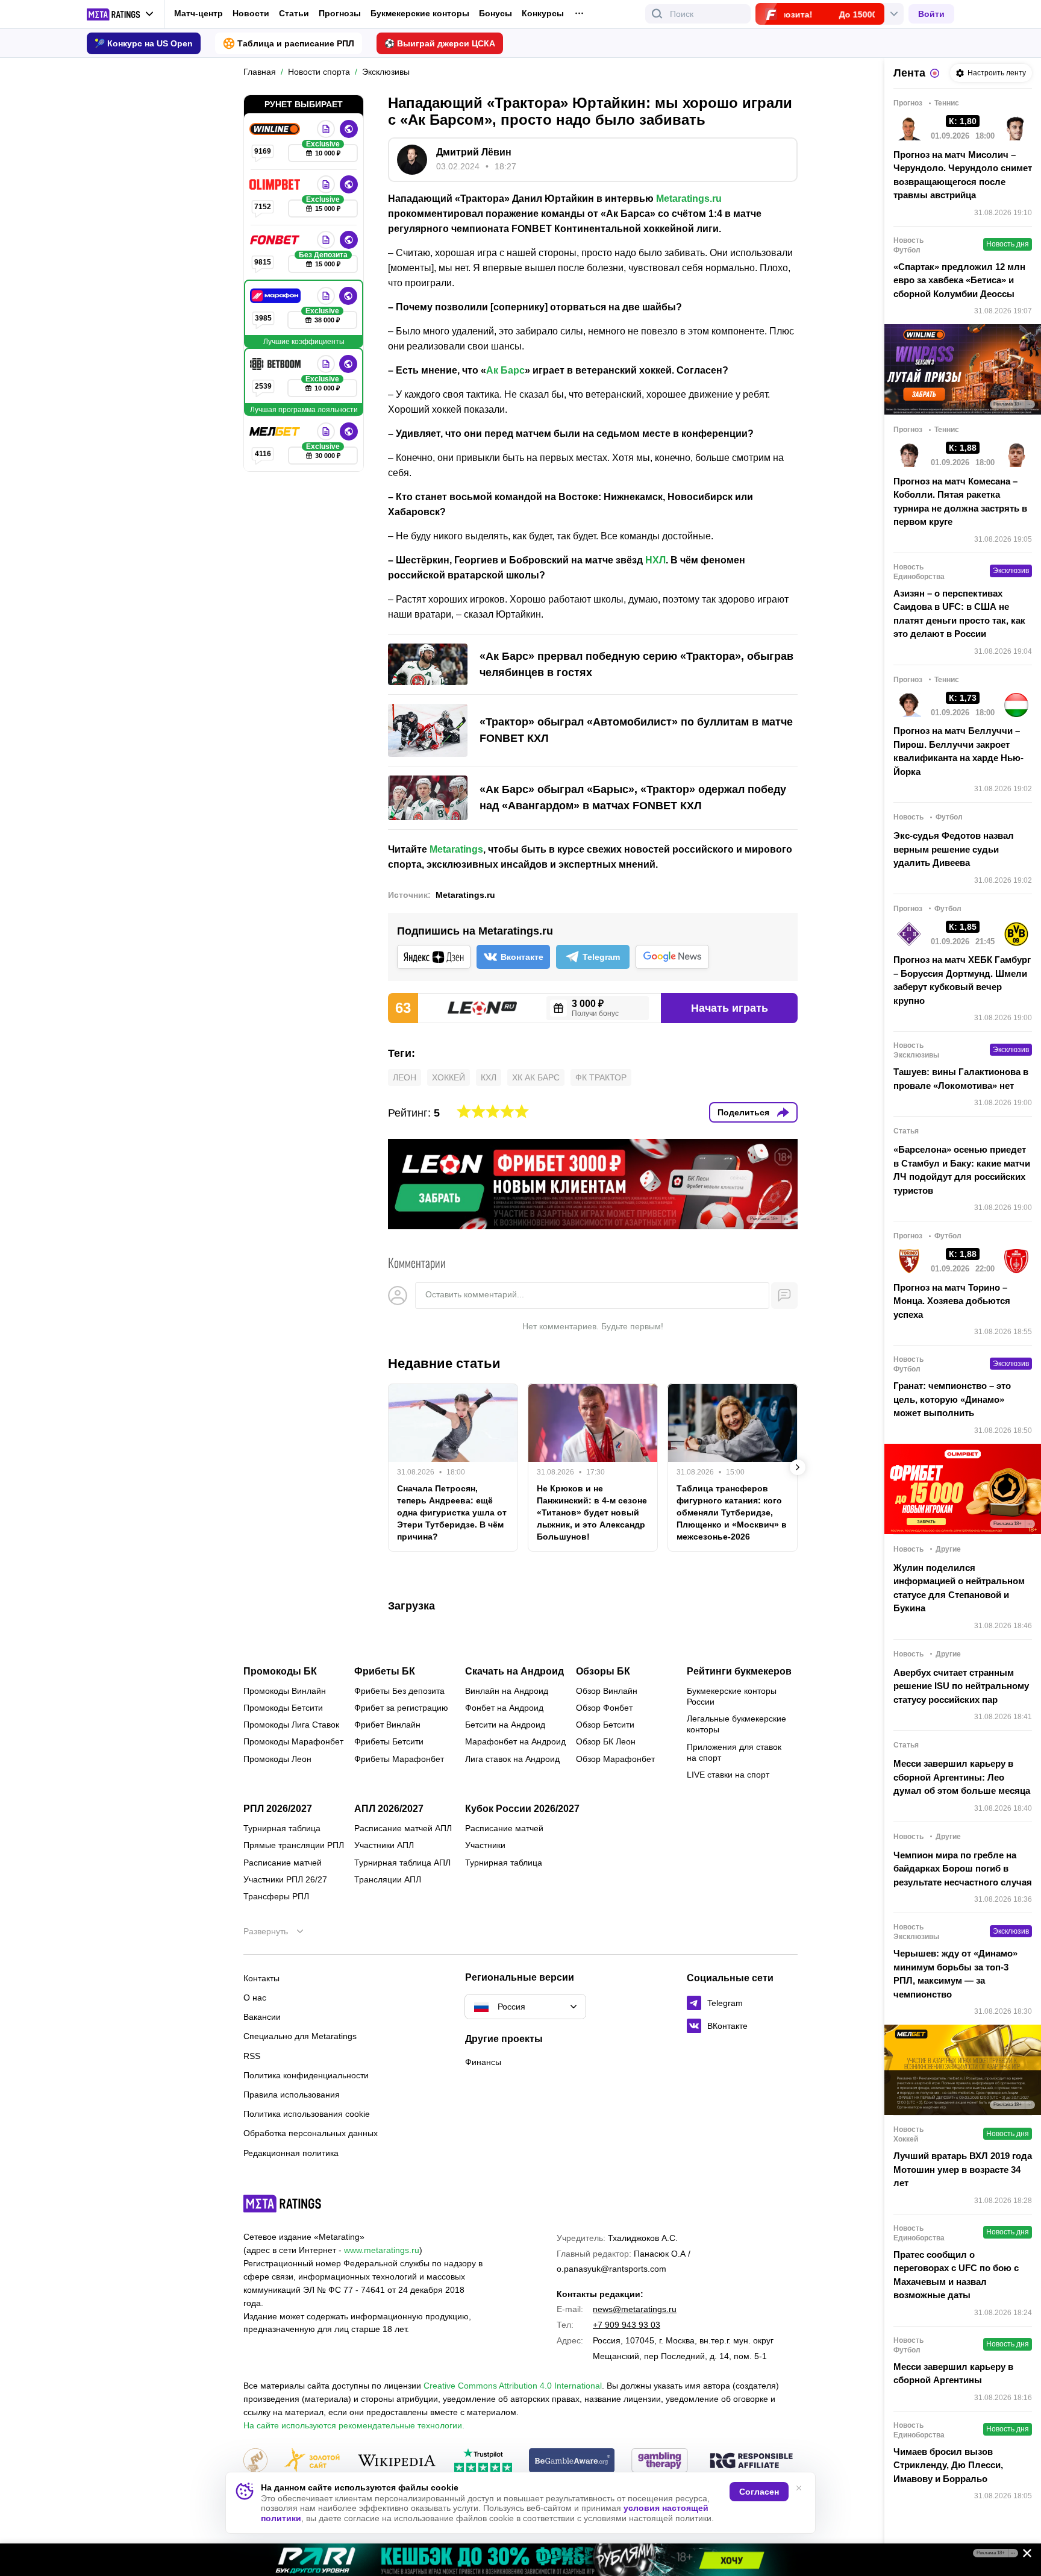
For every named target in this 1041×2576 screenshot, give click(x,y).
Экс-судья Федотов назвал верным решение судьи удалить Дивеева (954, 849)
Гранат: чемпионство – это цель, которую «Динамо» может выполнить (952, 1399)
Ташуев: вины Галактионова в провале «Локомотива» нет (961, 1079)
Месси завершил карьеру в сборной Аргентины (953, 2374)
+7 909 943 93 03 (627, 2325)
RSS (252, 2056)
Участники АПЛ (384, 1845)
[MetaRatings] (283, 2204)
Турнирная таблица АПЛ (402, 1863)
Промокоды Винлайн (285, 1691)
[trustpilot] (483, 2461)
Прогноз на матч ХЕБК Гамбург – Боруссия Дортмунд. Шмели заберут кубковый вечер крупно (962, 980)
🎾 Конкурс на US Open (144, 43)
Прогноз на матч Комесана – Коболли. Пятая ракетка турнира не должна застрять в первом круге (960, 502)
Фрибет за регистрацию (401, 1708)
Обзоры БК (603, 1672)
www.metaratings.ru (382, 2250)
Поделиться (743, 1112)
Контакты (261, 1978)
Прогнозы (340, 13)
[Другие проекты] (120, 14)
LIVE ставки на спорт (728, 1775)
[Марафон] (277, 296)
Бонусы (495, 13)
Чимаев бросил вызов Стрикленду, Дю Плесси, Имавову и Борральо (948, 2465)
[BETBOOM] (277, 364)
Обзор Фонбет (604, 1708)
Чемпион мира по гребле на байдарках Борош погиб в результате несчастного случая (963, 1869)
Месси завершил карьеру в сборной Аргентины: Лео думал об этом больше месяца (962, 1777)
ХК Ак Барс (536, 1077)
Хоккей (449, 1077)
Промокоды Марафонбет (293, 1741)
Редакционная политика (291, 2153)
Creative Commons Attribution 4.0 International (513, 2386)
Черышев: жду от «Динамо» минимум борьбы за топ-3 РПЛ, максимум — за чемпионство (955, 1974)
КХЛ (489, 1077)
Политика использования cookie (307, 2114)
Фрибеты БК (385, 1672)
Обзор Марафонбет (615, 1759)
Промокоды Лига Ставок (291, 1725)
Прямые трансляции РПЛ (294, 1845)
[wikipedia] (397, 2461)
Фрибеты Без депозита (399, 1691)
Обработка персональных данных (311, 2133)
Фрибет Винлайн (387, 1725)
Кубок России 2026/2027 (522, 1809)
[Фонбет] (276, 240)
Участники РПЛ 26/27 (285, 1879)
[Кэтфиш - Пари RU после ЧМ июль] (520, 2560)
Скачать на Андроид (514, 1672)
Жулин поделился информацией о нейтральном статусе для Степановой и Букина (959, 1588)
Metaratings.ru (689, 199)
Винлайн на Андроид (507, 1691)
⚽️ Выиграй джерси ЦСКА (440, 43)
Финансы (483, 2062)
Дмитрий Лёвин (474, 152)
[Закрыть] (1023, 2556)
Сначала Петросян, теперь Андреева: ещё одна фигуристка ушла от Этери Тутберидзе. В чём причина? (452, 1512)
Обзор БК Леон (606, 1741)
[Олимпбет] (276, 184)
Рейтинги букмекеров (739, 1672)
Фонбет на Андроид (504, 1708)
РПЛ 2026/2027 (278, 1809)
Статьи (294, 13)
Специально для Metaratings (300, 2036)
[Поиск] (657, 14)
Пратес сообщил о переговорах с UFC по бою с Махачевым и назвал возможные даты (956, 2275)
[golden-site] (312, 2461)
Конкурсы (543, 13)
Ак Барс (505, 370)
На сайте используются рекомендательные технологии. (354, 2425)
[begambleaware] (572, 2461)
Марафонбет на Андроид (515, 1741)
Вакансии (262, 2017)
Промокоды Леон (277, 1759)
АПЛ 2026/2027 (389, 1809)
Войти (931, 14)
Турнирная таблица (282, 1828)
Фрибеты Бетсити (389, 1741)
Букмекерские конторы (420, 13)
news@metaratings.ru (635, 2309)
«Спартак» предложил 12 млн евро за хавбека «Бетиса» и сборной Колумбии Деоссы (959, 280)
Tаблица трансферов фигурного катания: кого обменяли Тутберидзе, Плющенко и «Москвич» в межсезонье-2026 (732, 1512)
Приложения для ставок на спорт (734, 1752)
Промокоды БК (280, 1672)
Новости (251, 13)
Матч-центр (199, 13)
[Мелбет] (276, 431)
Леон (405, 1077)
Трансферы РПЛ (276, 1896)
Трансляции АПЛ (388, 1879)
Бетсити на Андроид (505, 1725)
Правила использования (292, 2095)
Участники (485, 1845)
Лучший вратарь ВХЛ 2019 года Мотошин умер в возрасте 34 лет (963, 2169)
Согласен (759, 2492)
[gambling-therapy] (660, 2461)
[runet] (255, 2461)
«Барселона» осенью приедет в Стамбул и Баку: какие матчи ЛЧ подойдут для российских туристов (962, 1170)
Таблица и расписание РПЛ (296, 43)
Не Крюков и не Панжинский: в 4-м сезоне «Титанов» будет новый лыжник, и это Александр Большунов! (592, 1512)
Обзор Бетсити (605, 1725)
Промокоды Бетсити (283, 1708)
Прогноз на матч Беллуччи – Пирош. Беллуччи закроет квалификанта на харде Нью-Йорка (958, 751)
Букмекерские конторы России (732, 1696)
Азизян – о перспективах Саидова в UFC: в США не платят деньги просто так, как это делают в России (959, 614)
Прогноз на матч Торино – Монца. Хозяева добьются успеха (952, 1301)
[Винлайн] (276, 129)
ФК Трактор (601, 1077)
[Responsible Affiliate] (751, 2462)
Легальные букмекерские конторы (736, 1724)
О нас (255, 1998)
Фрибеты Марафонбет (399, 1759)
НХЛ (655, 560)
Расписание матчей (283, 1863)
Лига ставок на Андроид (512, 1759)
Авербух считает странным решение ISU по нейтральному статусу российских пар (961, 1686)
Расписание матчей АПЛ (403, 1828)
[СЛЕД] (798, 1467)
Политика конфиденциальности (306, 2075)
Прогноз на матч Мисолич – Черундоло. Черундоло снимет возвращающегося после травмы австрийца (963, 175)
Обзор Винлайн (607, 1691)
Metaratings (456, 849)
